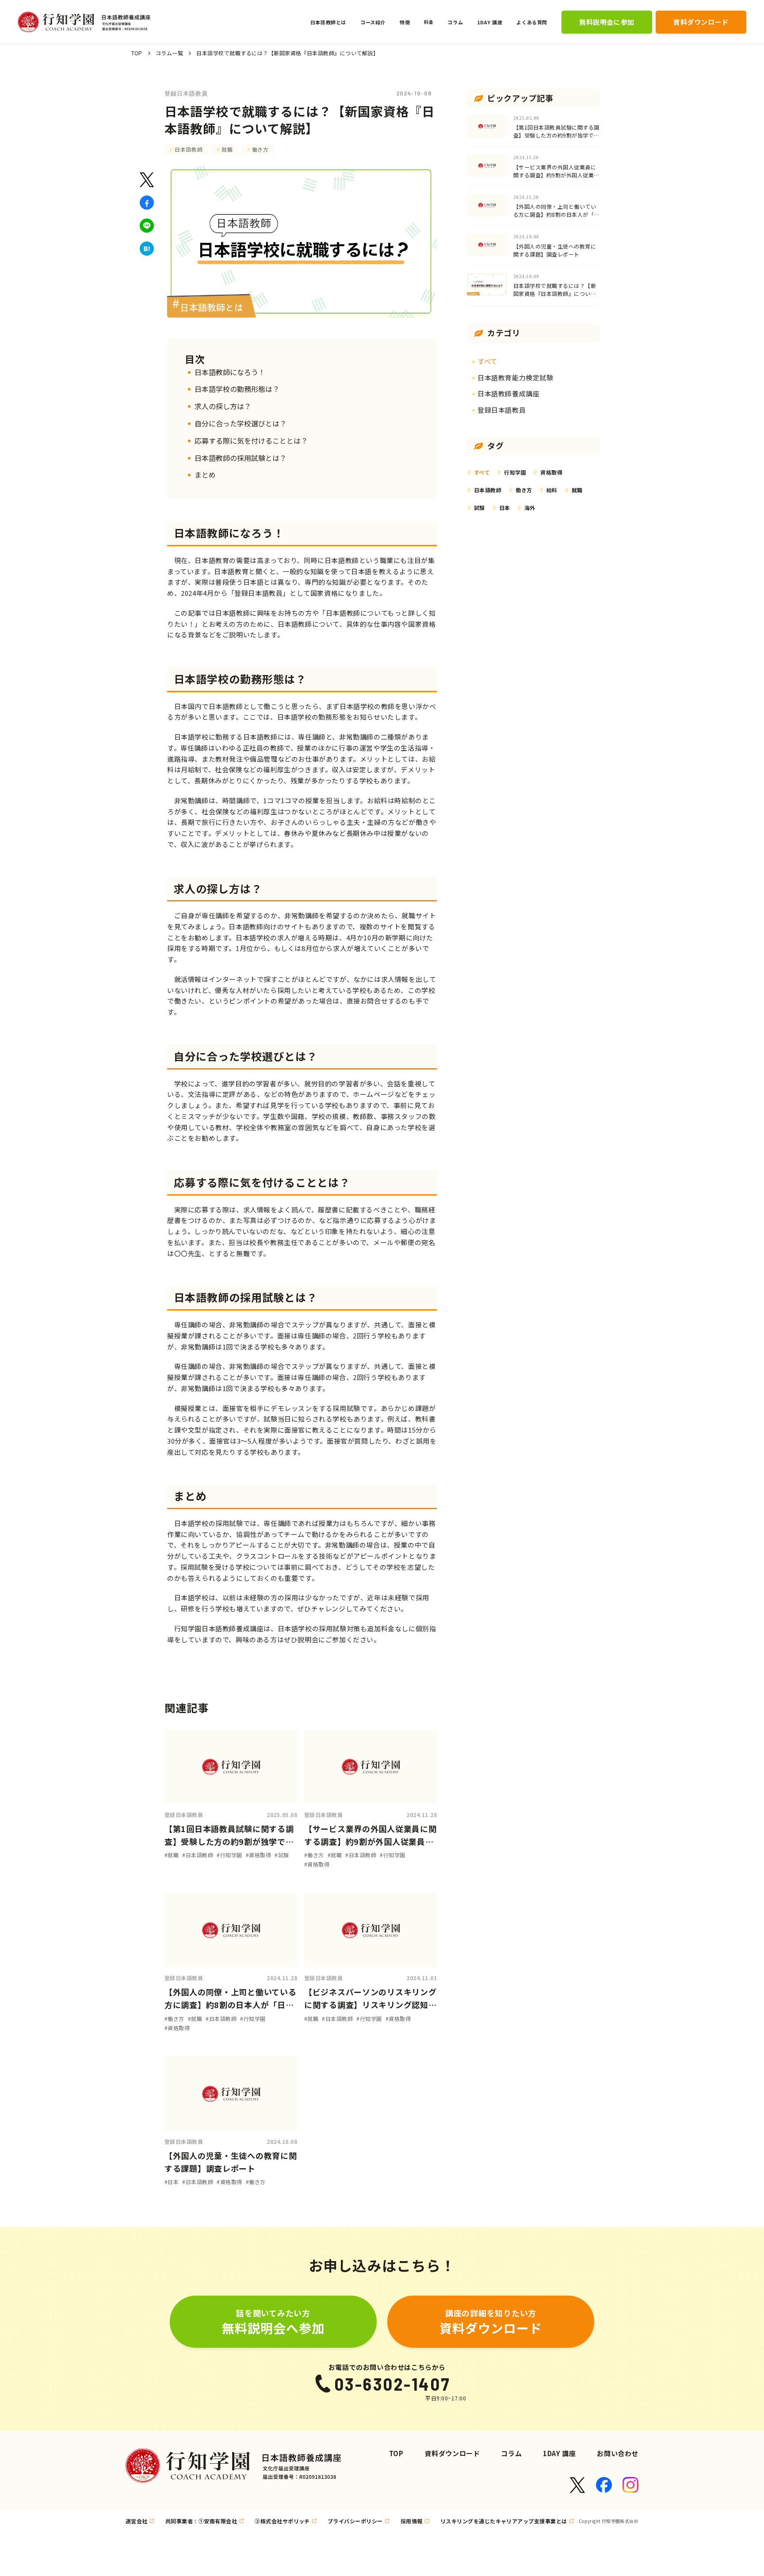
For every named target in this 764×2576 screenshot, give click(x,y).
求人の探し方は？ (223, 406)
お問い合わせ (618, 2453)
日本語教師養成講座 (508, 393)
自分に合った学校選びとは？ (241, 423)
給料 (552, 490)
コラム (511, 2453)
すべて (487, 361)
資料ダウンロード (453, 2453)
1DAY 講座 (559, 2453)
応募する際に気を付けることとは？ (251, 441)
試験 (479, 508)
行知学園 (515, 472)
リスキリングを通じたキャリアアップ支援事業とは (504, 2521)
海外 (530, 508)
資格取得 (551, 472)
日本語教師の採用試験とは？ (241, 458)
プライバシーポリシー (355, 2521)
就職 (227, 149)
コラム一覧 (169, 53)
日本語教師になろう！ (230, 372)
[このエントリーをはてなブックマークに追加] (147, 249)
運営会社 (137, 2521)
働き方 (260, 149)
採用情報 (412, 2521)
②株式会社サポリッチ (282, 2521)
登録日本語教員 (186, 93)
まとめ (205, 475)
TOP (137, 53)
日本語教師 (189, 149)
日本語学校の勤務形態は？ (237, 389)
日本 (505, 508)
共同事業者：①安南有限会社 (201, 2521)
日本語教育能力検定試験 (516, 378)
